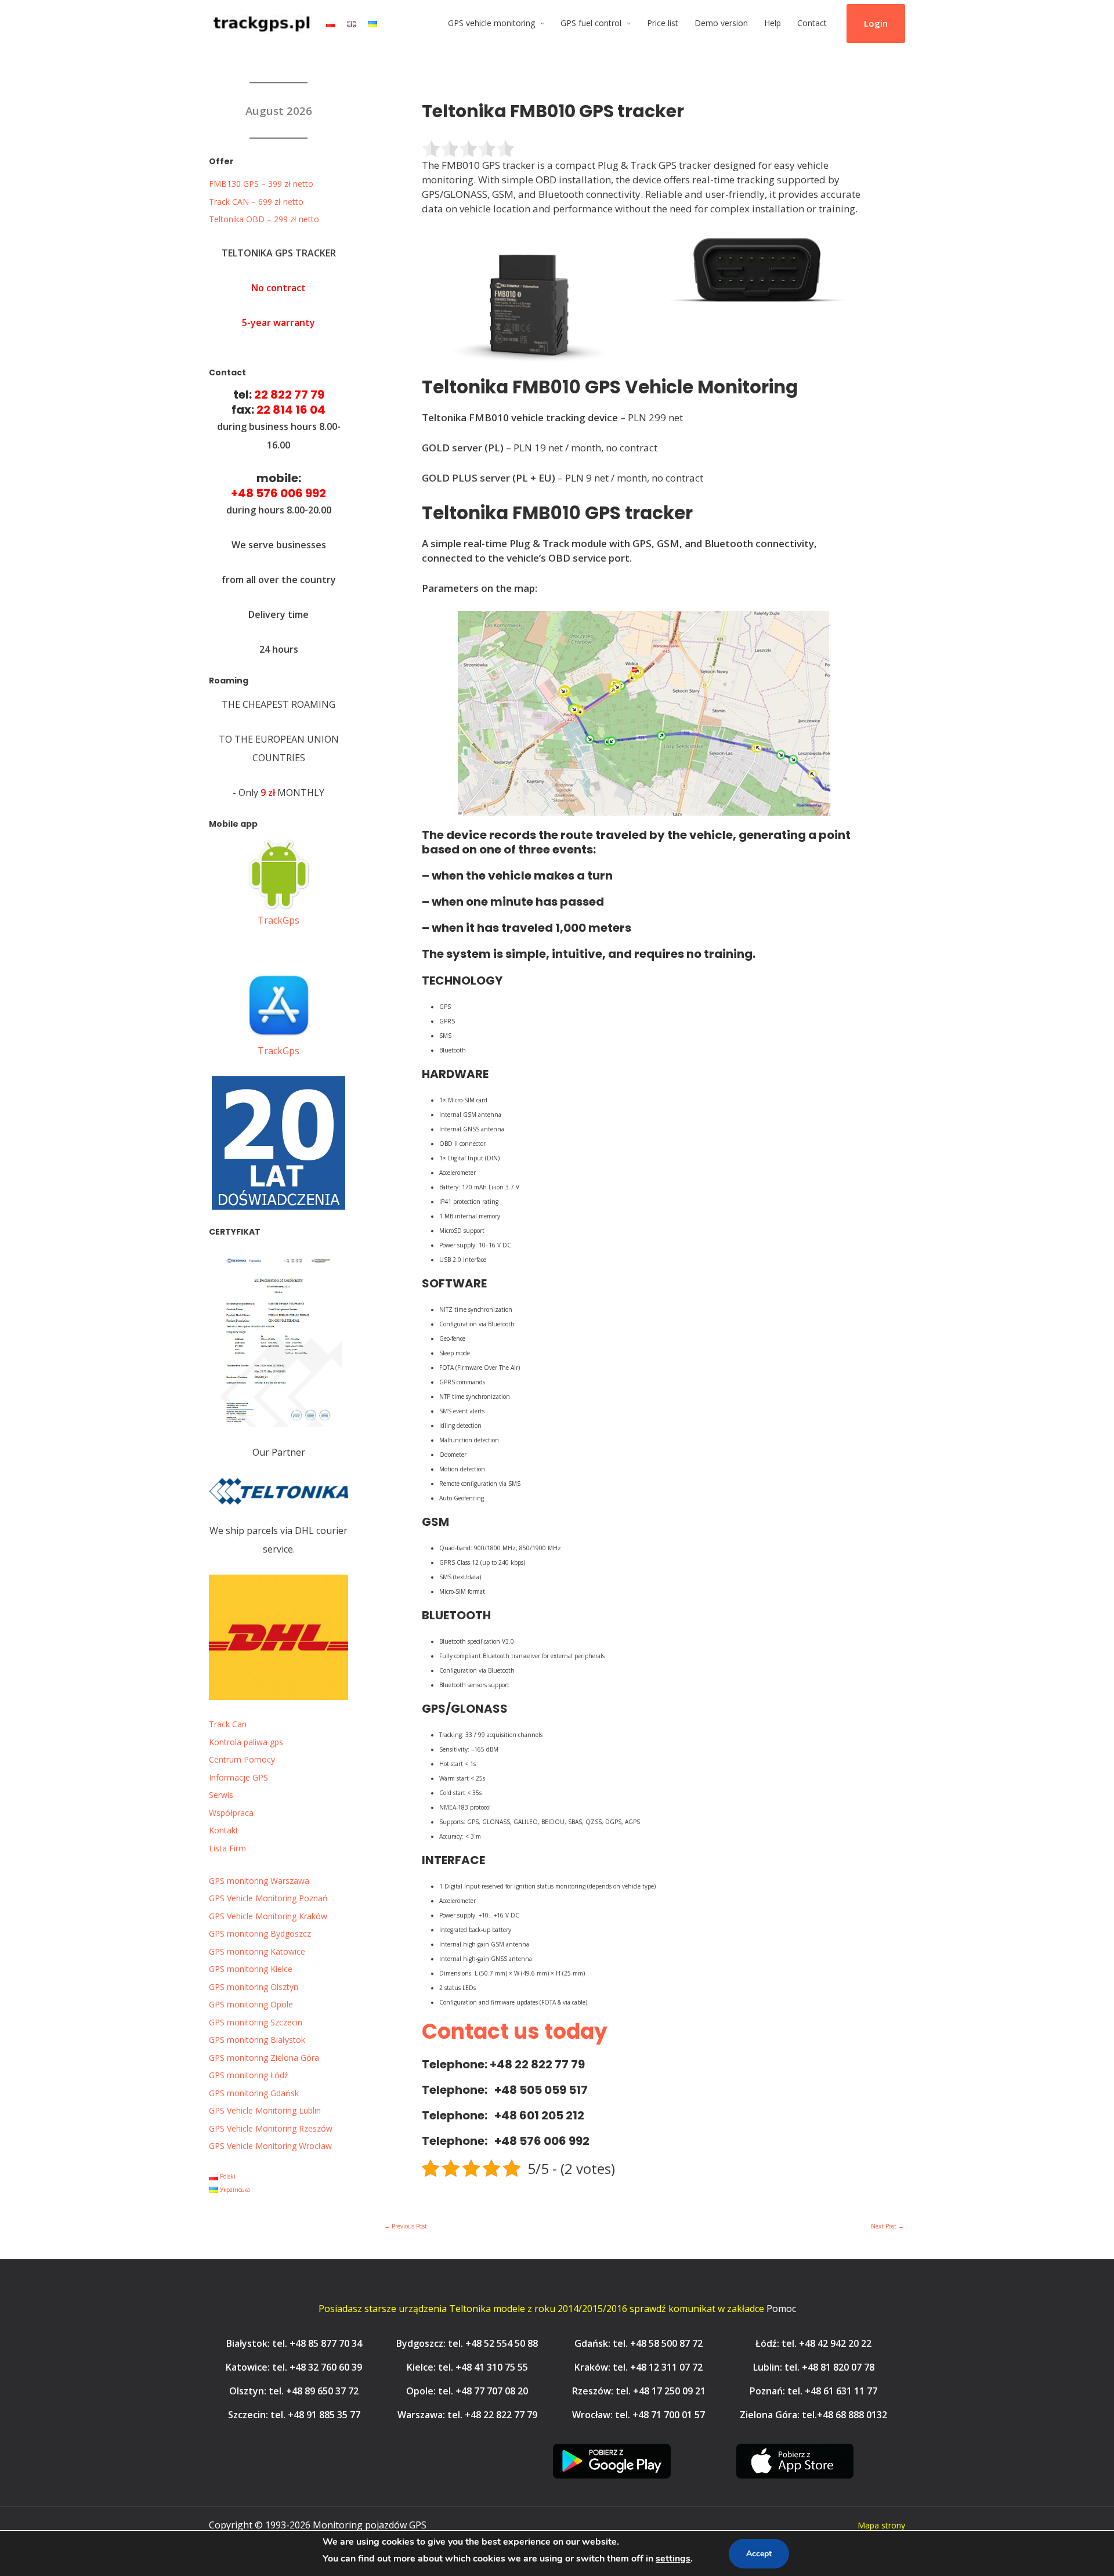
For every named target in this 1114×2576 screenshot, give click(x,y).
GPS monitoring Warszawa (259, 1881)
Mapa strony (881, 2525)
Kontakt (224, 1830)
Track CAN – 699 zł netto (256, 202)
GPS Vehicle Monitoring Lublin (265, 2110)
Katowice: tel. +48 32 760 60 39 (294, 2367)
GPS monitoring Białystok (257, 2040)
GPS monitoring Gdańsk (254, 2093)
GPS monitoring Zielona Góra (264, 2058)
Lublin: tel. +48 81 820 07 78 (814, 2367)
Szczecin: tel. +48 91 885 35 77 (294, 2415)
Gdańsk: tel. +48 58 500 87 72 (639, 2343)
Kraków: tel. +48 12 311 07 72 (639, 2367)
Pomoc (781, 2309)
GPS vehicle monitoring (491, 23)
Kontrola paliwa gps (246, 1742)
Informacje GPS (238, 1777)
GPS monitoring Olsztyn (254, 1987)
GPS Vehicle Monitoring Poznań (268, 1898)
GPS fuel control (591, 23)
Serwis (221, 1795)
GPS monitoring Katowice (257, 1951)
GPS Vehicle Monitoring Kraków (268, 1916)
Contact (812, 23)
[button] (876, 24)
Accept (759, 2554)
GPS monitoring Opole (251, 2004)
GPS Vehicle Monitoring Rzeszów (271, 2128)
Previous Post (406, 2226)
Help (773, 23)
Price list (663, 23)
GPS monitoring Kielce (251, 1969)
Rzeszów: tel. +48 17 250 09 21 (639, 2391)
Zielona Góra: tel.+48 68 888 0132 (813, 2415)
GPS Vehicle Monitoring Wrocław (270, 2146)
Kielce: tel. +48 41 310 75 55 (467, 2367)
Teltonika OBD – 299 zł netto (264, 219)
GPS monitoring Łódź (249, 2075)
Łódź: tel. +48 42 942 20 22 (813, 2343)
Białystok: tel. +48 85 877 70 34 (294, 2343)
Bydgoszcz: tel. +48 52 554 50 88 (467, 2343)
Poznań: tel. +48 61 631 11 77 (813, 2391)
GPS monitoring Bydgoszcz (260, 1933)
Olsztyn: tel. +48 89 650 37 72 (294, 2391)
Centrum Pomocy (242, 1759)
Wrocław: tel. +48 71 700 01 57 (639, 2415)
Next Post (887, 2226)
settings (673, 2559)
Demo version (721, 23)
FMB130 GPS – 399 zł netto (261, 184)
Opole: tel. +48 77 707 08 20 (467, 2391)
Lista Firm (227, 1848)
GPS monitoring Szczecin (256, 2022)
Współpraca (231, 1813)
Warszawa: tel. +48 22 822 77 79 (467, 2415)
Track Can (228, 1724)
